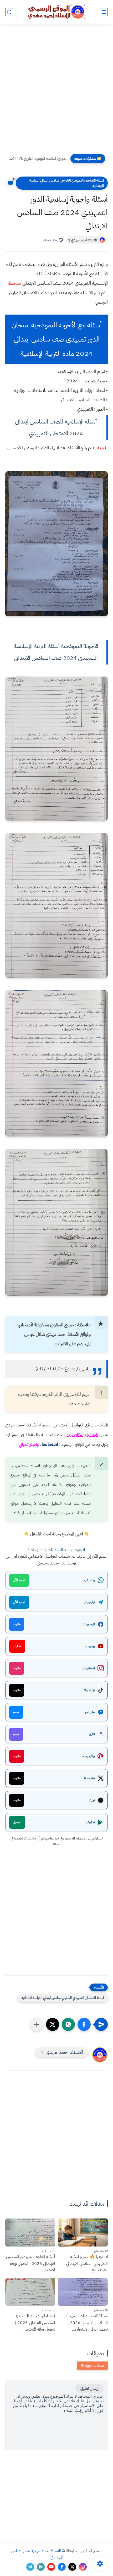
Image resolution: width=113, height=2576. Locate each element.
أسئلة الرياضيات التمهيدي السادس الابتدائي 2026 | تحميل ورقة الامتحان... (35, 2323)
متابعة (17, 1624)
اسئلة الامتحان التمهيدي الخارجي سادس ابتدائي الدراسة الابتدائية (67, 183)
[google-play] (41, 2567)
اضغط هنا (50, 1444)
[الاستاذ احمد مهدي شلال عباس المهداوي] (56, 12)
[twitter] (72, 2567)
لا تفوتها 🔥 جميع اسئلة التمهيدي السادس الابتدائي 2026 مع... (87, 2263)
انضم (16, 1712)
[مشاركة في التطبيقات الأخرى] (37, 2024)
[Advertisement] (56, 91)
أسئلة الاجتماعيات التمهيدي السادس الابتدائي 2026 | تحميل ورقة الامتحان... (86, 2323)
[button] (84, 2024)
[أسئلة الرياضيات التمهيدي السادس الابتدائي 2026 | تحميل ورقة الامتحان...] (30, 2292)
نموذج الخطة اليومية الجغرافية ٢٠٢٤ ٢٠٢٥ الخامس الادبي (37, 158)
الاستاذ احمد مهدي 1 (82, 240)
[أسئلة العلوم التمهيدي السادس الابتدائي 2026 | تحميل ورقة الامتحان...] (30, 2232)
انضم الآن (19, 1580)
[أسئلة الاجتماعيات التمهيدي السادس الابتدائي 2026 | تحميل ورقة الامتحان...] (83, 2292)
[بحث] (9, 12)
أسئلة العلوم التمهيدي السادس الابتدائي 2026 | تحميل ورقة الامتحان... (31, 2263)
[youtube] (51, 2567)
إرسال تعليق (89, 2388)
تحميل (17, 1822)
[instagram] (83, 2567)
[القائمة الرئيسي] (104, 12)
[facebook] (62, 2567)
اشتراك (17, 1646)
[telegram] (30, 2567)
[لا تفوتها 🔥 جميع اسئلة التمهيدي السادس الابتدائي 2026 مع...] (83, 2232)
